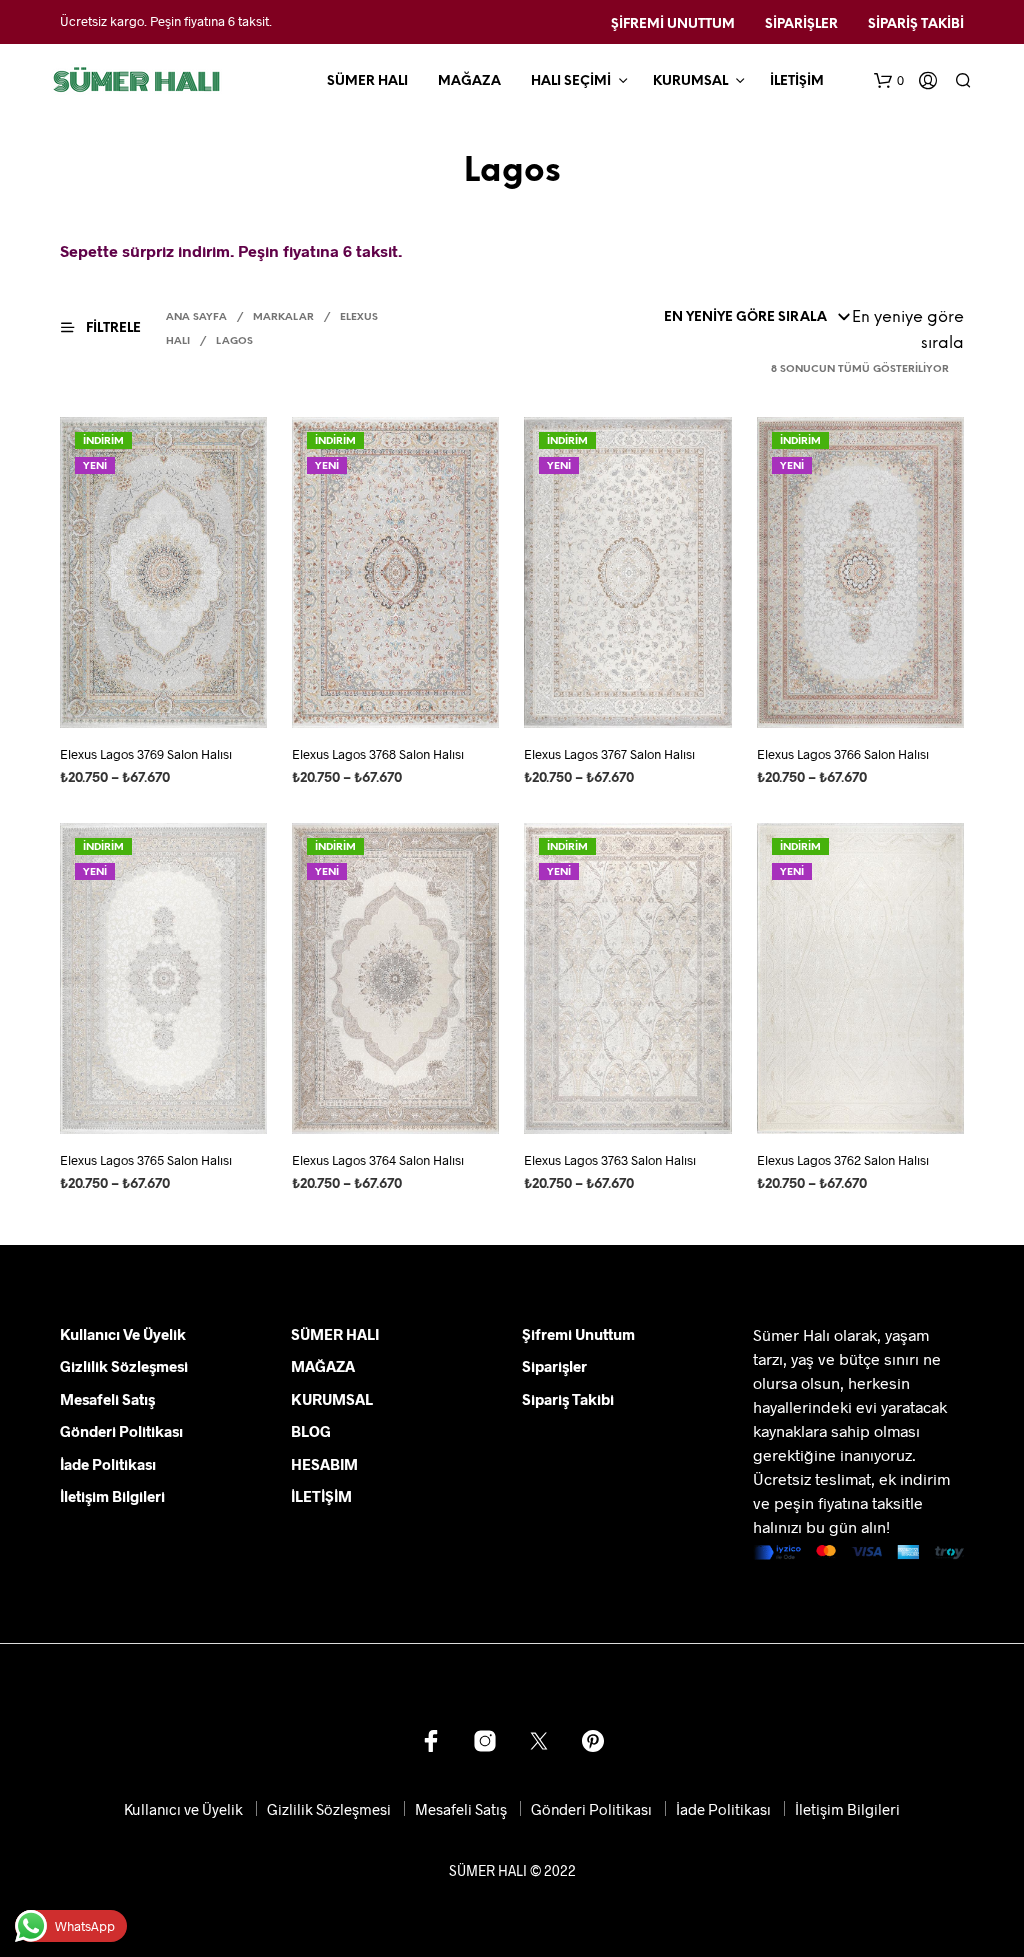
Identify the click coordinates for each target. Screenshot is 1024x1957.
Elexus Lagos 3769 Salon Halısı (146, 754)
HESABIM (324, 1464)
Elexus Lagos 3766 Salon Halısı (843, 754)
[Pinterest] (593, 1741)
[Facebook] (431, 1741)
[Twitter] (539, 1741)
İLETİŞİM (797, 81)
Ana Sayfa (196, 317)
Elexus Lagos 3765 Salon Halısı (146, 1160)
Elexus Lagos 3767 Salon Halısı (609, 754)
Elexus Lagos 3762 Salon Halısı (843, 1160)
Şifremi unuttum (673, 24)
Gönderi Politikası (121, 1431)
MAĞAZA (469, 81)
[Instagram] (485, 1741)
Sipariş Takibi (916, 24)
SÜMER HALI (367, 81)
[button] (889, 81)
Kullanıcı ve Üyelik (123, 1334)
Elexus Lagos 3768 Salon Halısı (378, 754)
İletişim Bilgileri (112, 1496)
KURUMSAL (690, 81)
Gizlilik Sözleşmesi (124, 1366)
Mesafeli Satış (107, 1399)
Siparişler (801, 24)
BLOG (311, 1431)
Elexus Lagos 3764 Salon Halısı (378, 1160)
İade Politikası (108, 1464)
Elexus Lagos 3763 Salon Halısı (610, 1160)
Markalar (283, 317)
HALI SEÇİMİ (571, 81)
